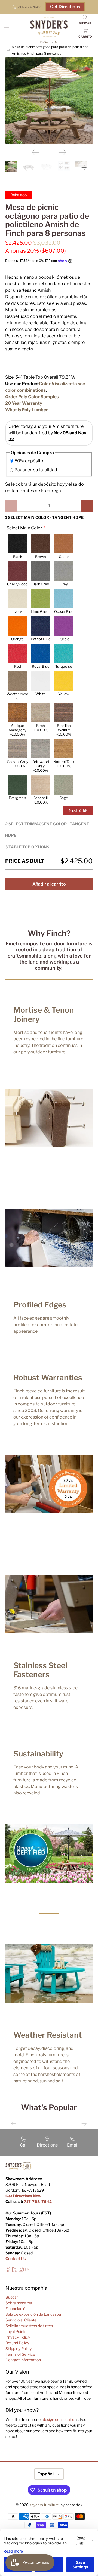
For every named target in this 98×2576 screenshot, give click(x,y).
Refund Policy (17, 2343)
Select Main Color (24, 528)
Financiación (16, 2309)
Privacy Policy (18, 2337)
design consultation (60, 2419)
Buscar (12, 2297)
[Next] (62, 152)
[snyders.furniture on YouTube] (28, 2271)
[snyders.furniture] (49, 27)
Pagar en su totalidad (36, 470)
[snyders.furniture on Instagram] (21, 2271)
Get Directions (65, 7)
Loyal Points (16, 2331)
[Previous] (36, 152)
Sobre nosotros (19, 2303)
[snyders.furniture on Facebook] (8, 2271)
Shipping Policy (19, 2348)
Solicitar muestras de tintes (29, 2326)
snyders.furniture (44, 2505)
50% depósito (29, 461)
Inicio (44, 42)
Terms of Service (20, 2354)
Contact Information (23, 2360)
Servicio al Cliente (21, 2320)
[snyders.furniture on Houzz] (15, 2271)
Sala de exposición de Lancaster (33, 2314)
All (56, 42)
